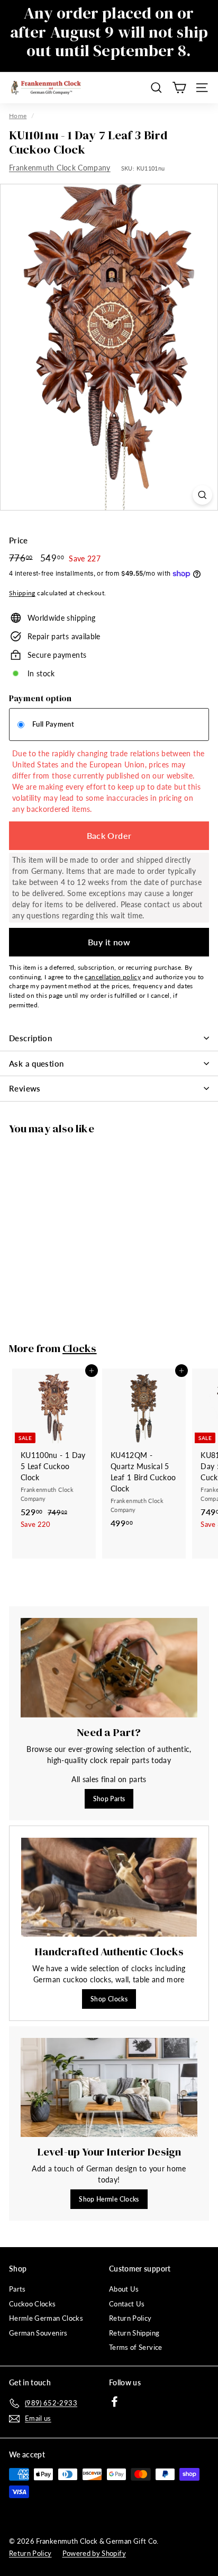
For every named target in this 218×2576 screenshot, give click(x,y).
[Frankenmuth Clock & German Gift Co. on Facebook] (115, 2401)
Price (19, 540)
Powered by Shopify (94, 2553)
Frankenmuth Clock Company (60, 168)
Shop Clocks (109, 1999)
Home (18, 116)
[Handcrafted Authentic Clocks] (109, 1887)
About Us (124, 2289)
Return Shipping (134, 2333)
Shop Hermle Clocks (109, 2199)
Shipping (22, 593)
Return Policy (130, 2318)
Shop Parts (109, 1799)
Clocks (80, 1348)
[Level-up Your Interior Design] (109, 2088)
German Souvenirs (38, 2333)
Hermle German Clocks (46, 2318)
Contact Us (127, 2304)
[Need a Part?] (109, 1668)
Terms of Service (136, 2347)
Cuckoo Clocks (33, 2304)
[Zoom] (202, 495)
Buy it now (109, 942)
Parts (17, 2289)
